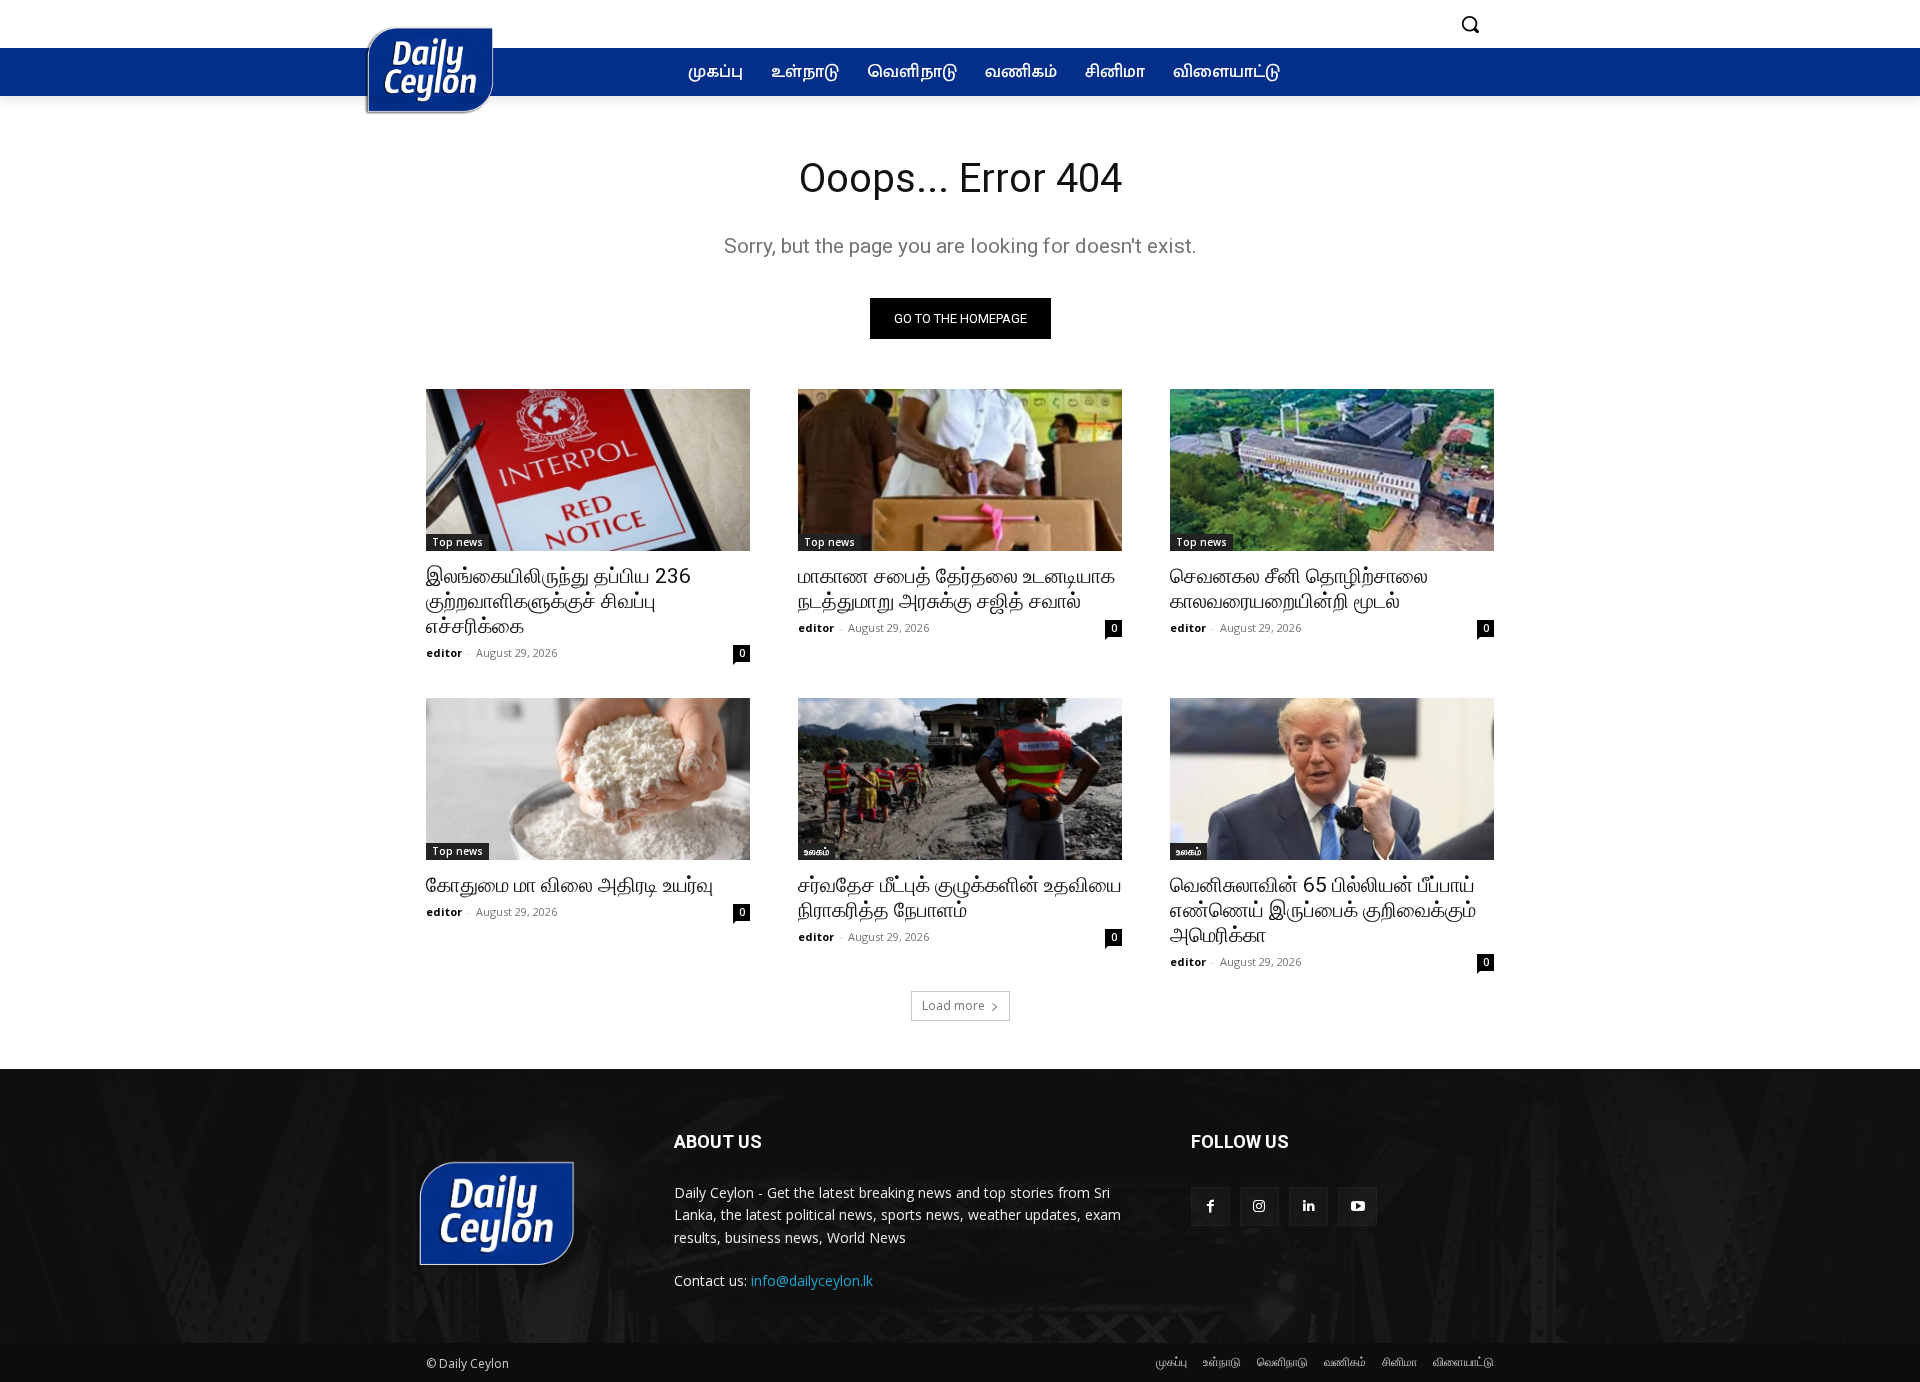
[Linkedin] (1308, 1206)
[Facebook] (1210, 1206)
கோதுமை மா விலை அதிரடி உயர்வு (569, 885)
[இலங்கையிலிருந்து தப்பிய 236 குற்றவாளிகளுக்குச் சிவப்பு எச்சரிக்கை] (588, 470)
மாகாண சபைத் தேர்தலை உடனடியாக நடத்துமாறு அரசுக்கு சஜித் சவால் (956, 588)
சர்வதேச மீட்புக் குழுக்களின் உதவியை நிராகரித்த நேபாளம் (960, 897)
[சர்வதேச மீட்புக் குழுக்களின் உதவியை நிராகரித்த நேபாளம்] (960, 779)
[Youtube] (1357, 1206)
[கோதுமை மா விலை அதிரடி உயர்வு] (588, 779)
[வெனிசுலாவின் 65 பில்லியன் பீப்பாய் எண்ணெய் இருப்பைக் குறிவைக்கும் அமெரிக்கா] (1332, 779)
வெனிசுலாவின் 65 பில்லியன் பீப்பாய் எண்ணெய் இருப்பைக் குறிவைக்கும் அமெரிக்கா (1323, 910)
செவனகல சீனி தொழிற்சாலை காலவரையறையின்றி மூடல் (1299, 588)
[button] (1470, 24)
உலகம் (816, 851)
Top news (457, 542)
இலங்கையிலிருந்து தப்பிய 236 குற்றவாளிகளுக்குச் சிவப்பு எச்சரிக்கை (558, 601)
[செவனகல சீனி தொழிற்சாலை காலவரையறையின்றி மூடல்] (1332, 470)
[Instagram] (1259, 1206)
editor (444, 652)
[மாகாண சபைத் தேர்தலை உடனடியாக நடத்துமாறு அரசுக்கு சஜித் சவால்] (960, 470)
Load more (953, 1005)
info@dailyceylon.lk (812, 1280)
